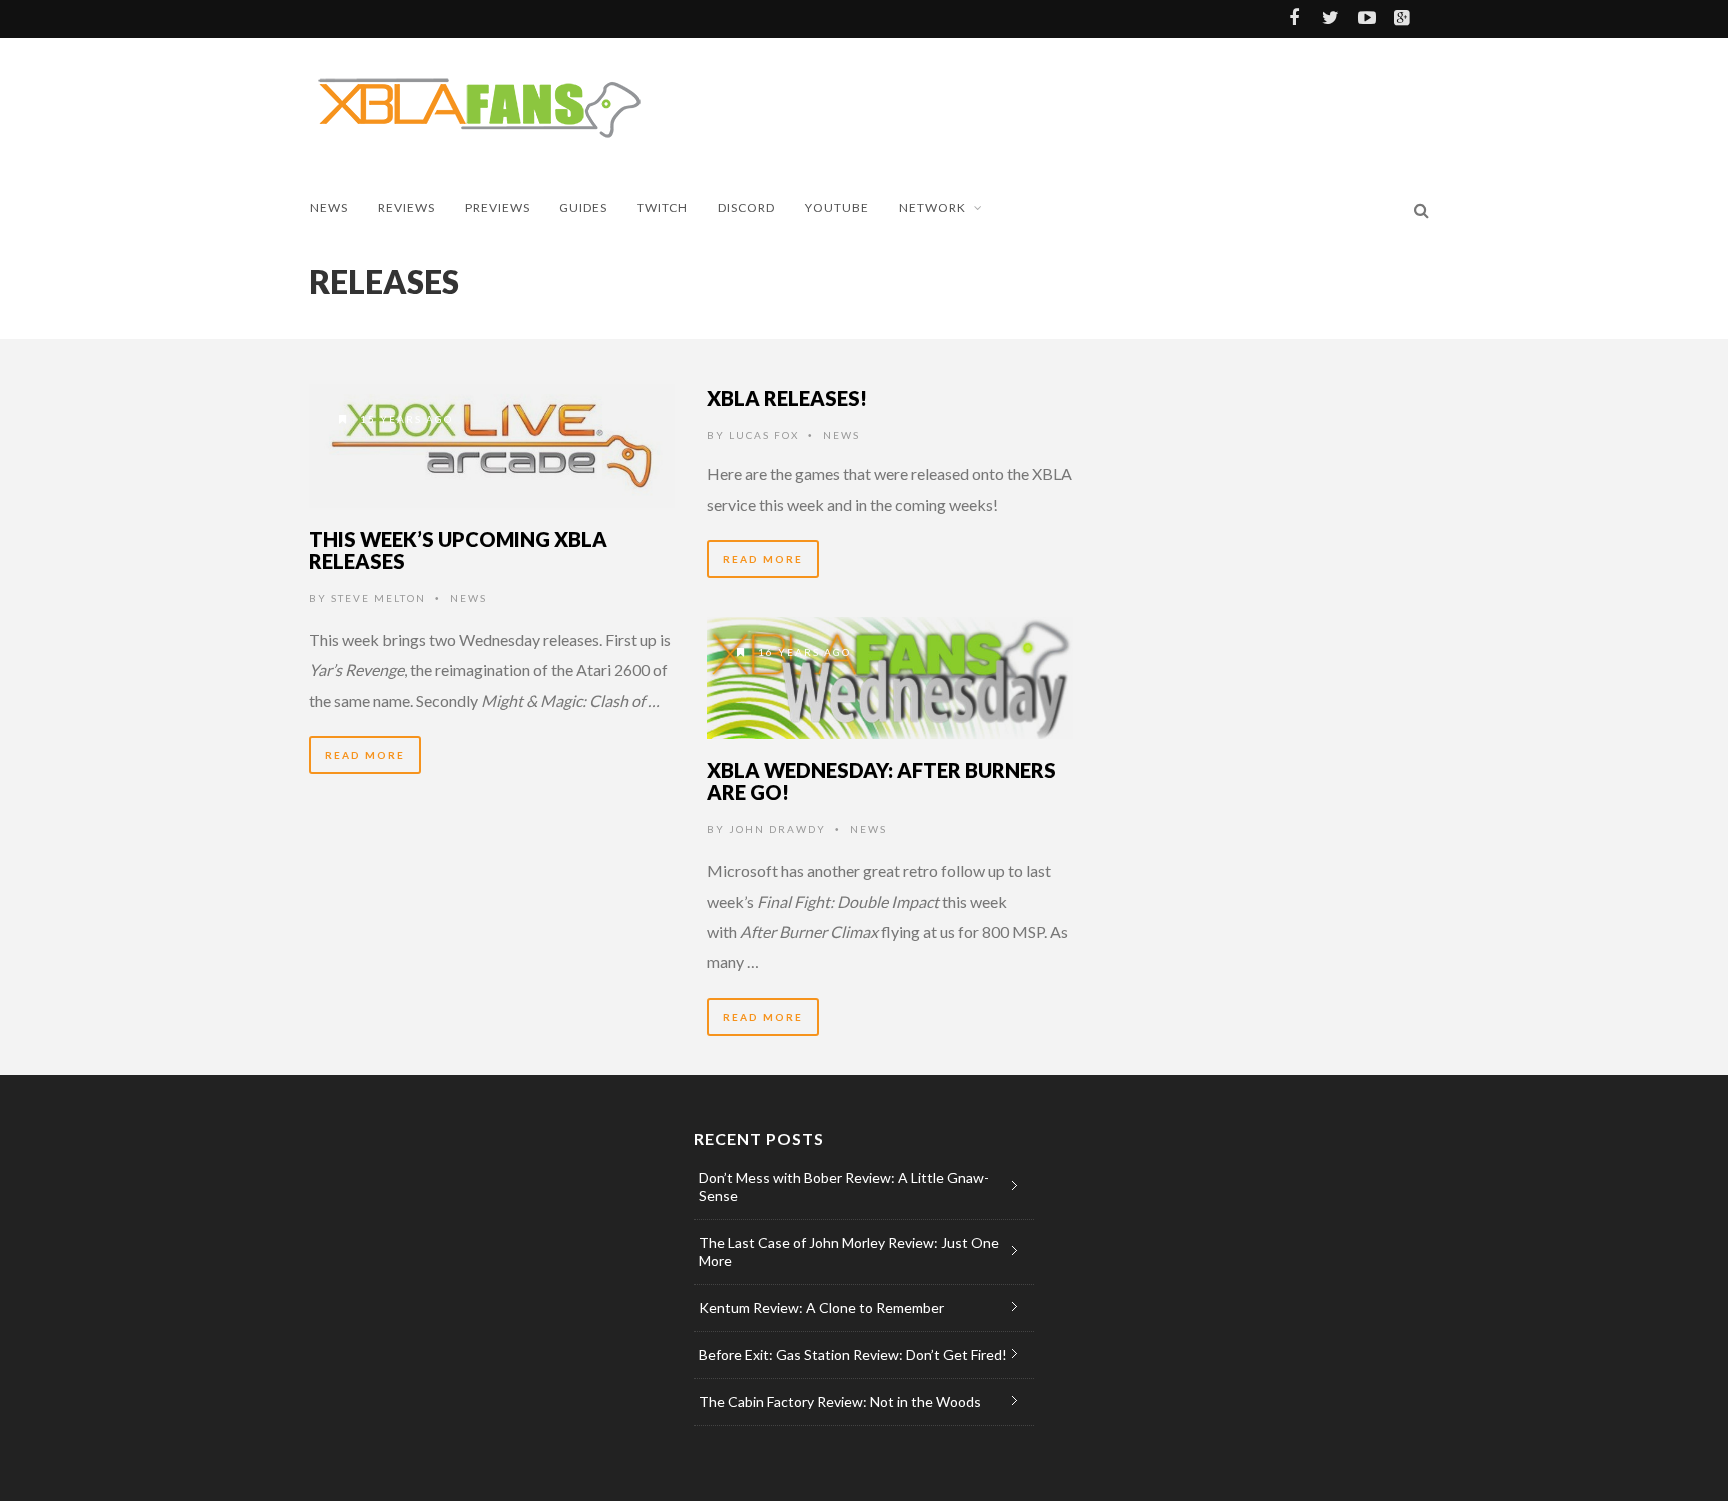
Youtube (837, 207)
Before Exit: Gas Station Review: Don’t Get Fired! (853, 1354)
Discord (746, 207)
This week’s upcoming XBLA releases (458, 550)
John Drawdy (777, 829)
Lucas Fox (764, 435)
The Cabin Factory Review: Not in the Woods (840, 1401)
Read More (365, 755)
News (329, 207)
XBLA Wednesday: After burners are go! (881, 781)
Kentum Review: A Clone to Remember (821, 1307)
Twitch (662, 207)
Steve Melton (378, 598)
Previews (497, 207)
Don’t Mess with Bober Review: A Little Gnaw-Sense (844, 1186)
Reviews (406, 207)
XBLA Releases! (787, 398)
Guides (583, 207)
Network (932, 207)
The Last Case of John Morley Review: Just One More (849, 1251)
